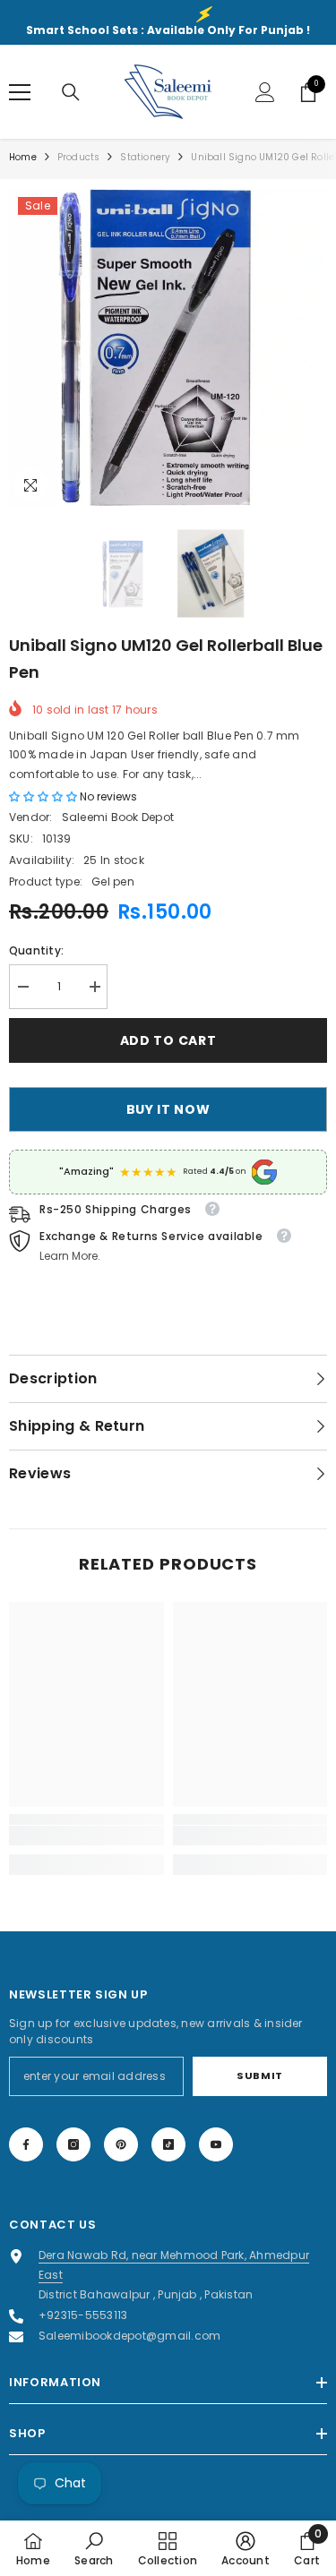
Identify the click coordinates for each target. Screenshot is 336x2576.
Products (79, 157)
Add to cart (168, 1040)
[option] (168, 347)
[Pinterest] (121, 2144)
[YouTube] (216, 2144)
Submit (259, 2075)
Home (23, 157)
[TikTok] (168, 2144)
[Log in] (265, 92)
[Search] (71, 92)
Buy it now (168, 1109)
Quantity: (36, 950)
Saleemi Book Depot (118, 817)
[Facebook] (26, 2144)
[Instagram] (73, 2144)
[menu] (20, 92)
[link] (86, 1836)
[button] (44, 796)
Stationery (145, 157)
